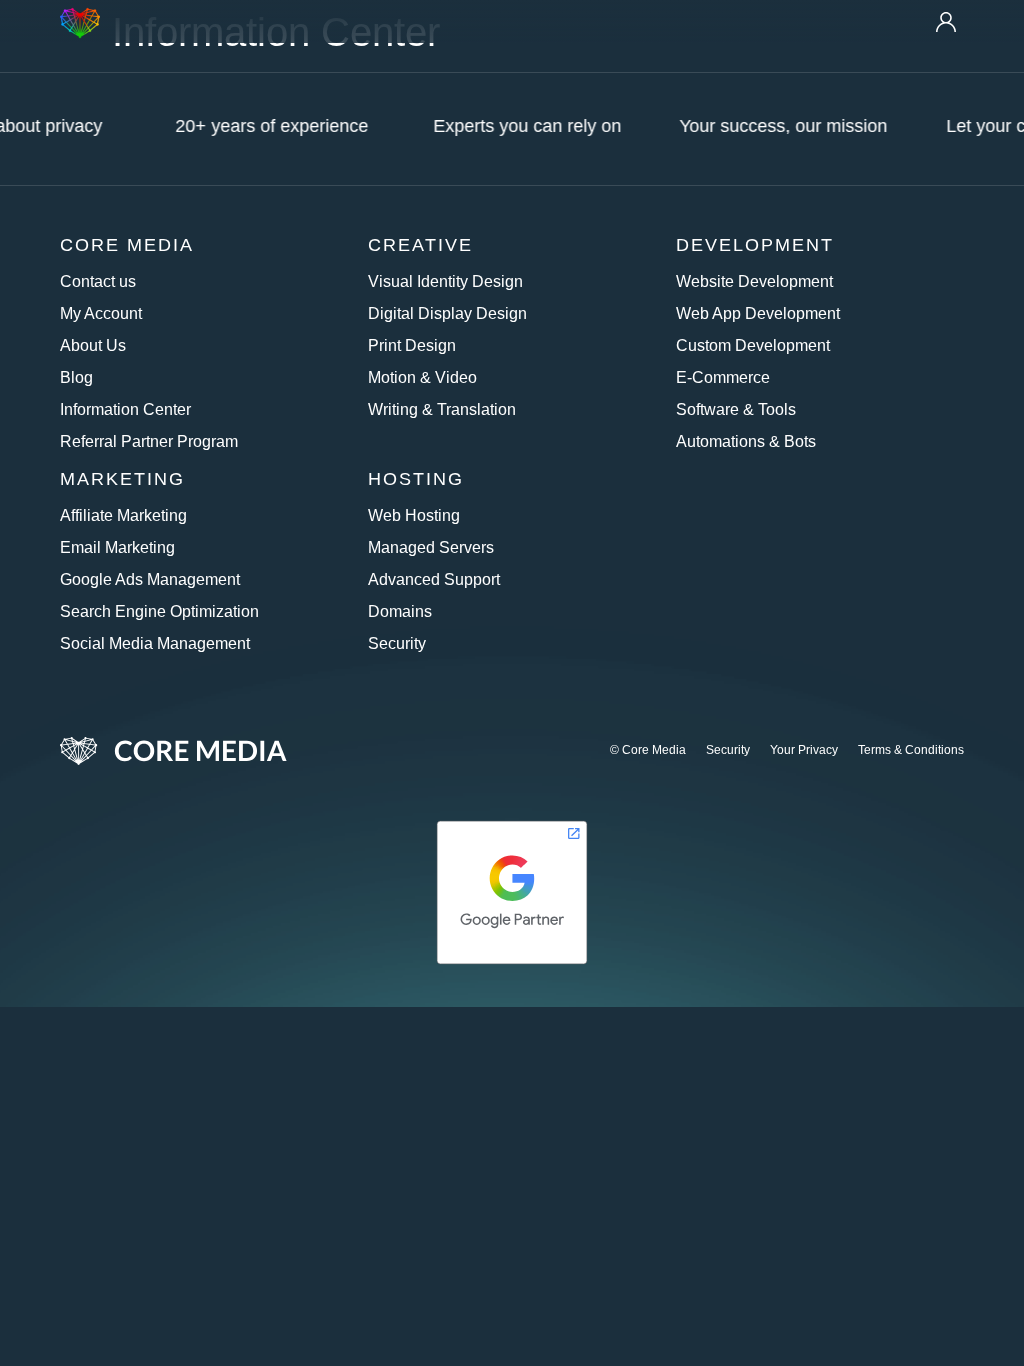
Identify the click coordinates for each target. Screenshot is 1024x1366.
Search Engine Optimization (159, 611)
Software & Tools (736, 409)
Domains (400, 611)
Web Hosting (414, 515)
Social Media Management (155, 643)
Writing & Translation (442, 409)
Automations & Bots (746, 441)
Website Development (754, 281)
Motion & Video (422, 377)
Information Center (125, 409)
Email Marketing (117, 547)
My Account (101, 313)
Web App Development (758, 313)
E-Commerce (723, 377)
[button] (511, 22)
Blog (76, 377)
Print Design (412, 345)
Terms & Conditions (911, 750)
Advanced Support (434, 579)
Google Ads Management (150, 579)
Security (397, 643)
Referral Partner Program (149, 441)
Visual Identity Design (445, 281)
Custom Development (753, 345)
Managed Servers (431, 547)
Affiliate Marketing (123, 515)
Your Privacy (804, 750)
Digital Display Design (447, 313)
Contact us (98, 281)
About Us (93, 345)
